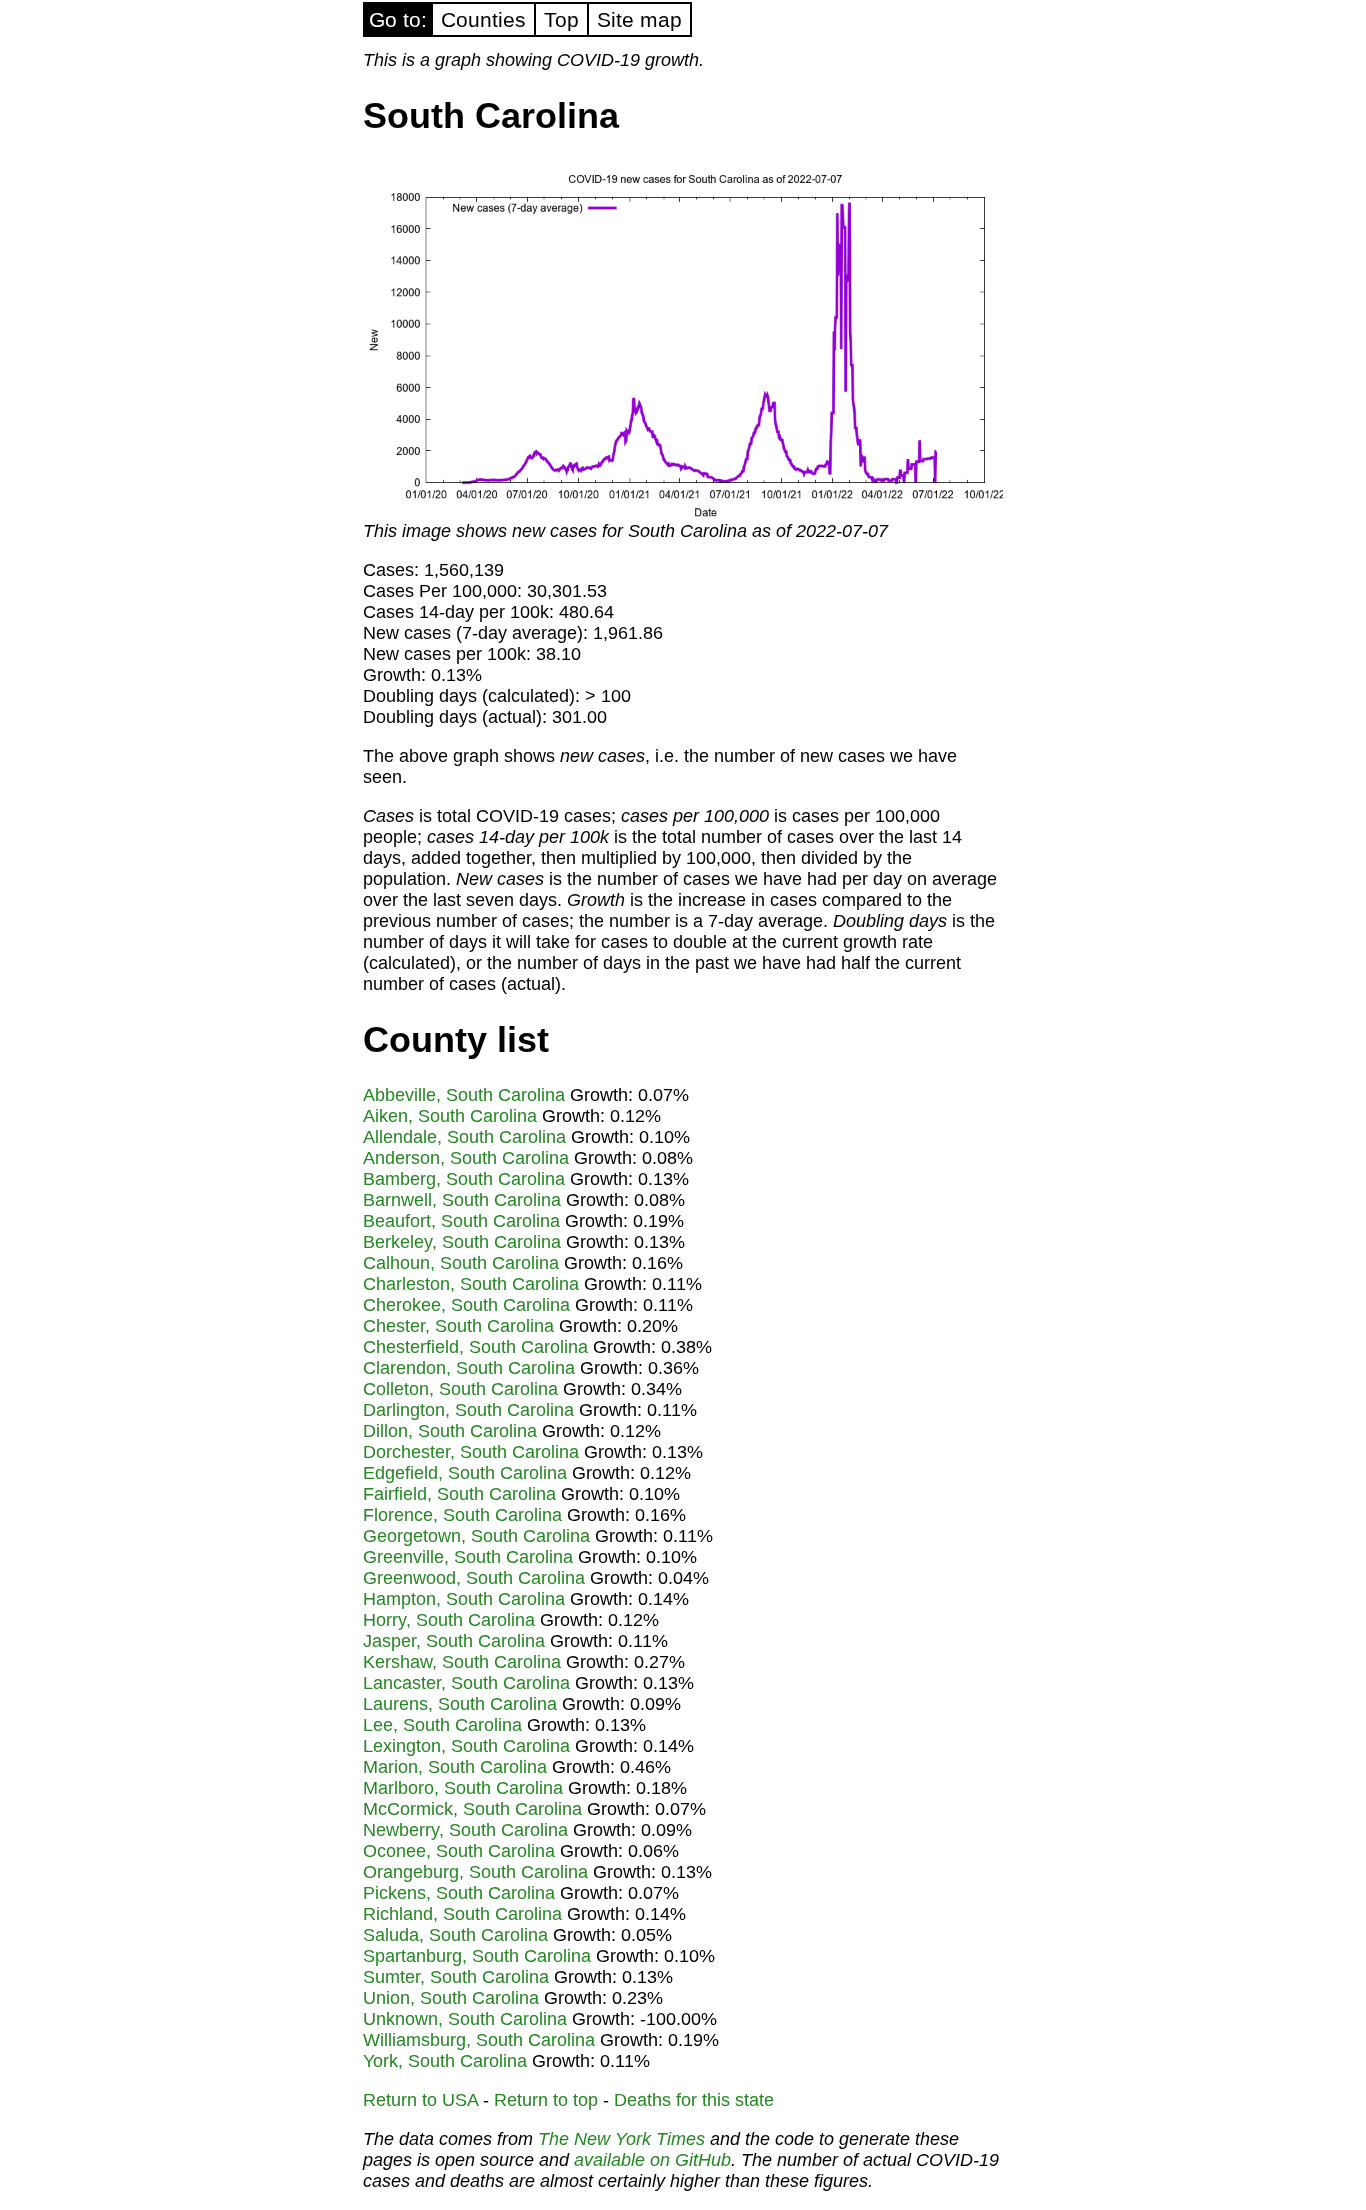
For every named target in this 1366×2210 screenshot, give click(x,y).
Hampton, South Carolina (464, 1599)
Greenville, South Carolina (468, 1557)
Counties (483, 19)
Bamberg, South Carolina (464, 1179)
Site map (639, 19)
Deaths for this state (694, 2100)
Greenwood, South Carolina (474, 1578)
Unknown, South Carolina (465, 2019)
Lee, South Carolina (442, 1725)
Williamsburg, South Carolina (479, 2040)
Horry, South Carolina (449, 1620)
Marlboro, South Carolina (463, 1788)
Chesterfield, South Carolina (475, 1347)
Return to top (546, 2100)
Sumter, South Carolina (456, 1977)
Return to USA (420, 2100)
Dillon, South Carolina (450, 1431)
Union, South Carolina (451, 1998)
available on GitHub (652, 2160)
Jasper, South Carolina (454, 1641)
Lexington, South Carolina (466, 1746)
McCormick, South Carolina (472, 1809)
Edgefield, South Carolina (465, 1473)
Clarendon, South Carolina (469, 1368)
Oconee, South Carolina (459, 1851)
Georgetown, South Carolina (476, 1536)
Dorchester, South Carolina (471, 1452)
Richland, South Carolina (462, 1914)
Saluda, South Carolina (455, 1935)
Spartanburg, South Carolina (477, 1956)
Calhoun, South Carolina (461, 1263)
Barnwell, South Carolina (462, 1200)
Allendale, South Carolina (464, 1137)
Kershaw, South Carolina (462, 1662)
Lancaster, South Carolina (466, 1683)
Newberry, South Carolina (465, 1830)
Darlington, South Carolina (468, 1410)
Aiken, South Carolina (450, 1116)
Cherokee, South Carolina (466, 1305)
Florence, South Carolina (462, 1515)
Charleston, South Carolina (471, 1284)
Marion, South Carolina (455, 1767)
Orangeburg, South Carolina (475, 1872)
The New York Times (621, 2139)
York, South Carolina (445, 2061)
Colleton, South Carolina (460, 1389)
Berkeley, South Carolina (462, 1242)
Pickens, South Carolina (459, 1893)
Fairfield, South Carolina (459, 1494)
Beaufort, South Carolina (461, 1221)
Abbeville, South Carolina (464, 1095)
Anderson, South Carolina (466, 1158)
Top (561, 19)
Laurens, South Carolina (460, 1704)
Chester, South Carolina (458, 1326)
